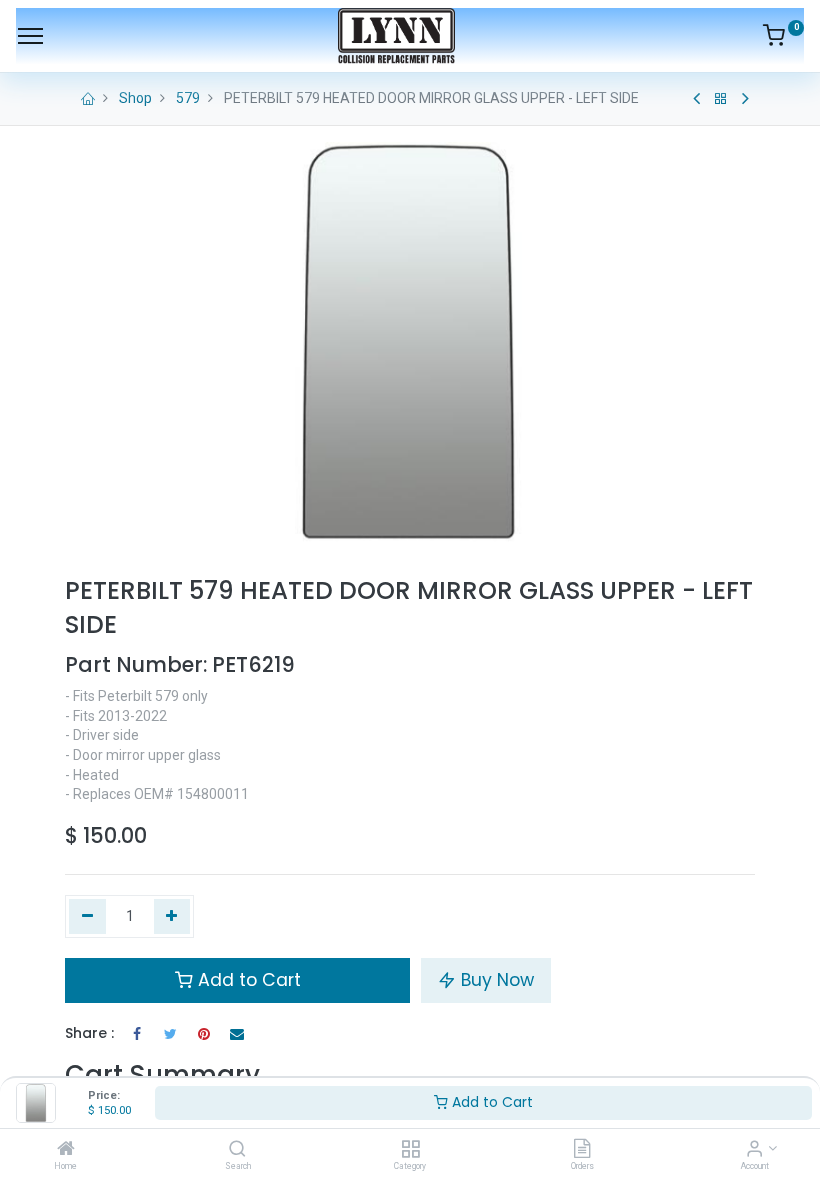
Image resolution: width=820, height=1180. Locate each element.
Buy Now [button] (495, 980)
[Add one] (172, 917)
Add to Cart (490, 1102)
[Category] (410, 1150)
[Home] (66, 1150)
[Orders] (582, 1150)
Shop (135, 98)
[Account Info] (754, 1150)
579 (188, 98)
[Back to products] (721, 99)
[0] (783, 39)
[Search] (237, 1150)
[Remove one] (87, 917)
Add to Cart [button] (247, 980)
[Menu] (30, 36)
